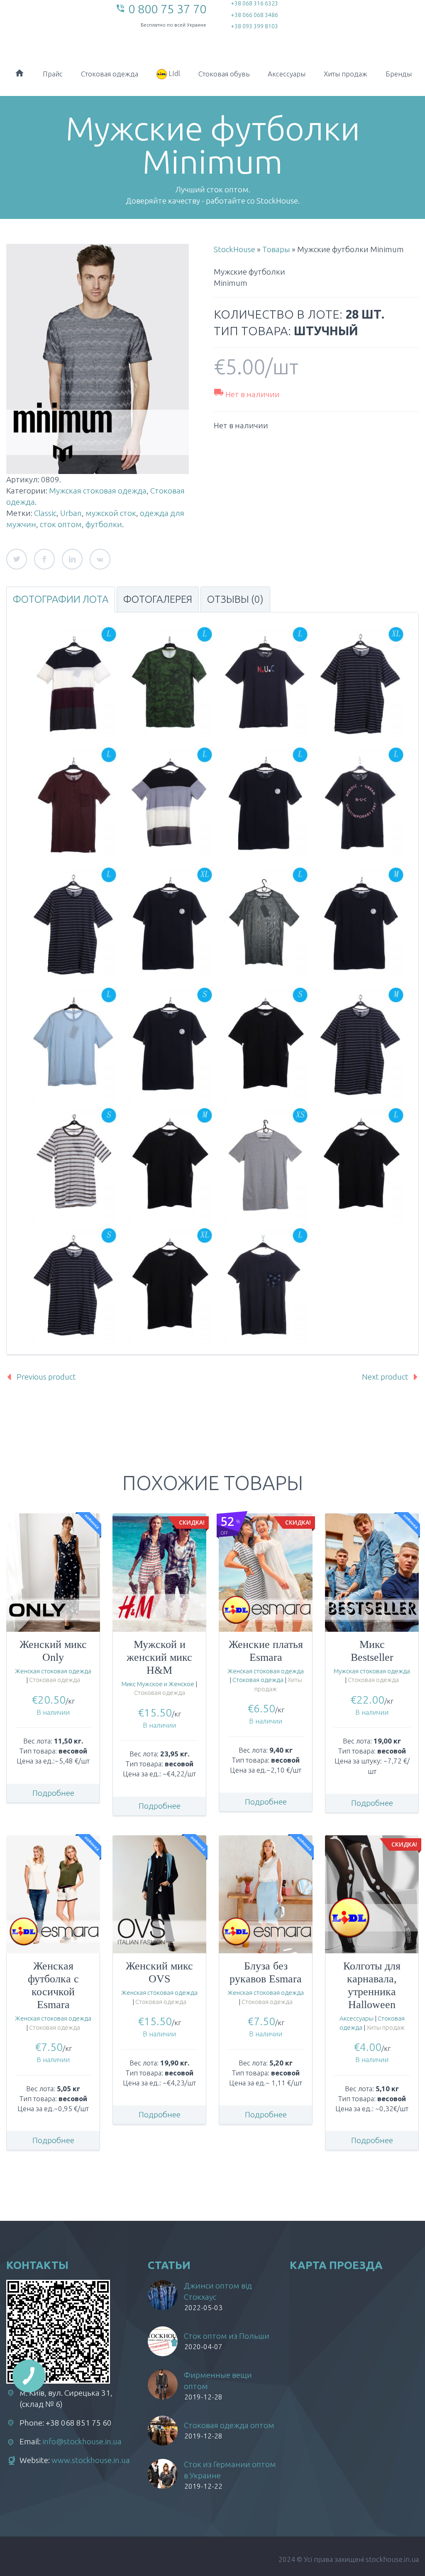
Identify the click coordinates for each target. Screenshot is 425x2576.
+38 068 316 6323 (254, 3)
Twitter (17, 559)
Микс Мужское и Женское (158, 1684)
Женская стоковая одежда (53, 1671)
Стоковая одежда (110, 74)
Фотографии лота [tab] (61, 599)
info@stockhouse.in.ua (82, 2441)
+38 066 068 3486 (254, 15)
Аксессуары (287, 74)
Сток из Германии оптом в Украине (230, 2470)
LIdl (173, 73)
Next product (385, 1377)
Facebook (44, 559)
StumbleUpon (100, 559)
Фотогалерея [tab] (158, 599)
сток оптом (61, 524)
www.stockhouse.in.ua (91, 2460)
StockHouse (234, 249)
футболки (104, 524)
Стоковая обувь (224, 74)
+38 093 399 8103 (254, 26)
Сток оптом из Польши (227, 2336)
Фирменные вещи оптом (218, 2381)
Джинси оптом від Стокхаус (218, 2291)
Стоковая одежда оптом (229, 2425)
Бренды (399, 74)
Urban (71, 513)
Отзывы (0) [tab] (235, 599)
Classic (45, 513)
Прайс (53, 74)
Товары (276, 249)
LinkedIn (72, 559)
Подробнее (53, 1793)
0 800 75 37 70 (167, 9)
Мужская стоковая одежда (98, 491)
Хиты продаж (346, 74)
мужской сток (111, 513)
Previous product (46, 1377)
